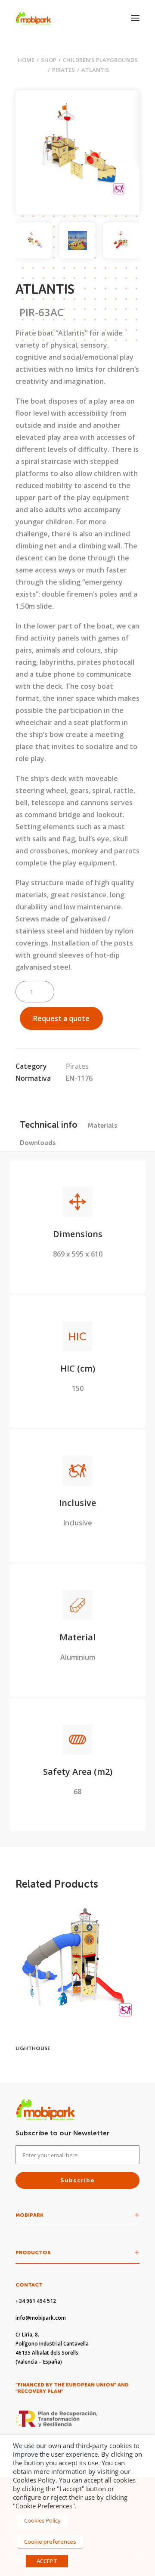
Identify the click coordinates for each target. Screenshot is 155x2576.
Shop (49, 60)
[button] (135, 18)
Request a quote (61, 1018)
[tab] (102, 1125)
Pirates (64, 70)
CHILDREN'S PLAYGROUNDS (100, 60)
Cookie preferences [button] (50, 2542)
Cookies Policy (42, 2520)
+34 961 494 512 (36, 2301)
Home (26, 60)
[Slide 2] (77, 240)
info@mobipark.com (41, 2318)
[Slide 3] (121, 240)
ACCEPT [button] (47, 2561)
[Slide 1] (34, 240)
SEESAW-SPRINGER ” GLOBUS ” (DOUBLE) (68, 2048)
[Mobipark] (33, 18)
